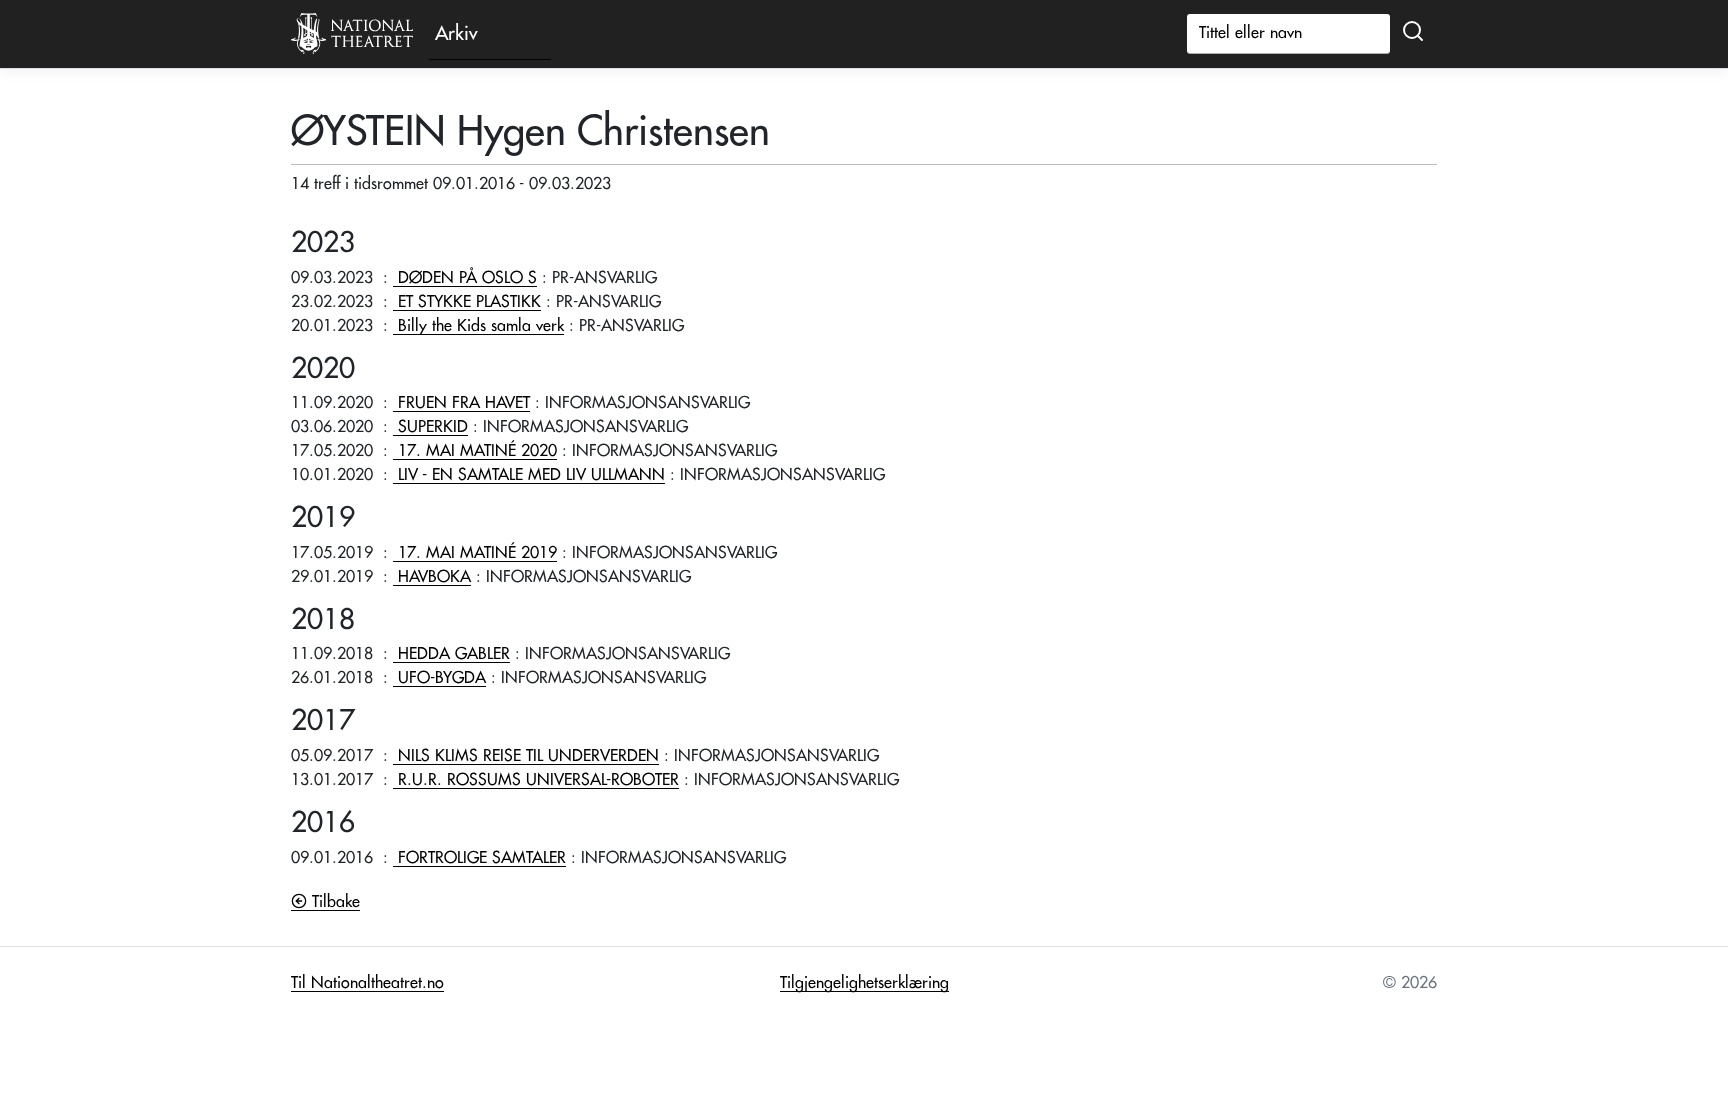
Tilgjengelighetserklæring (864, 983)
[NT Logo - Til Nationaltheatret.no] (352, 34)
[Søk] (1413, 32)
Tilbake (333, 902)
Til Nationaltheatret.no (367, 983)
